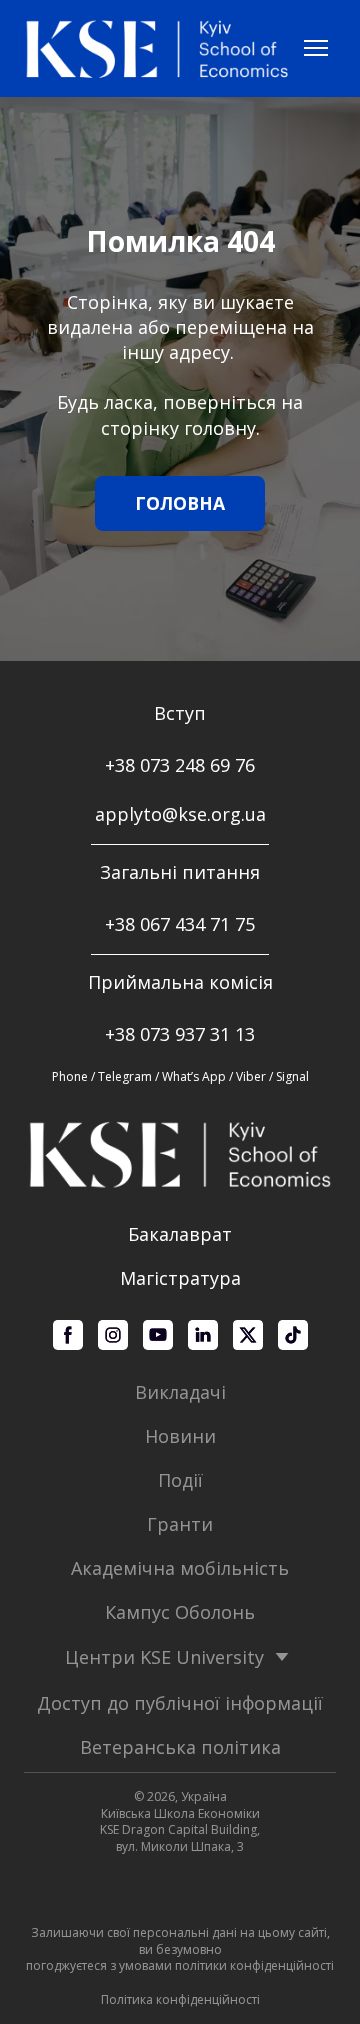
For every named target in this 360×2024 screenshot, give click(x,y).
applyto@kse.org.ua (180, 814)
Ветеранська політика (180, 1747)
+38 (122, 924)
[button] (180, 503)
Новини (180, 1436)
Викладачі (180, 1392)
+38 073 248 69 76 (180, 765)
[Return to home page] (157, 48)
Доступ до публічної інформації (180, 1703)
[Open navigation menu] (316, 48)
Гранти (180, 1524)
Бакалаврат (180, 1234)
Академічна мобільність (180, 1568)
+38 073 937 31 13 (180, 1034)
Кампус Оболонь (180, 1612)
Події (180, 1480)
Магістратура (180, 1278)
